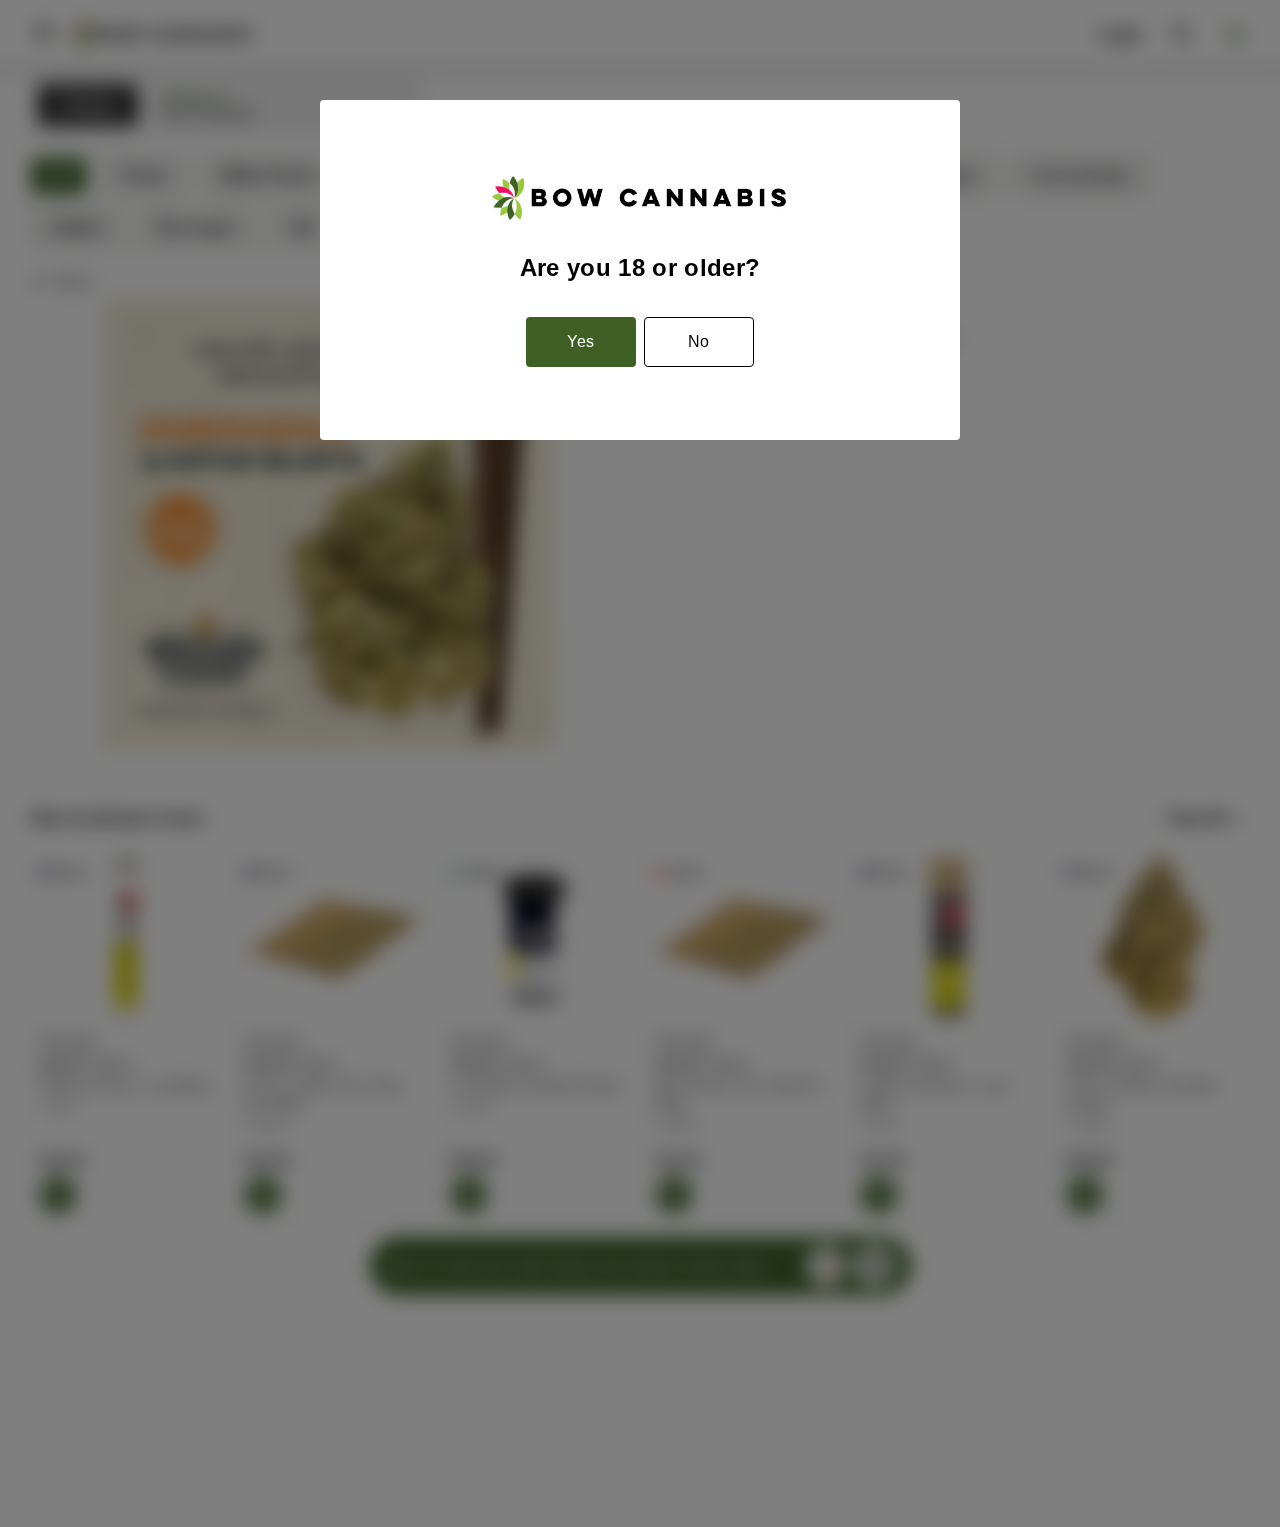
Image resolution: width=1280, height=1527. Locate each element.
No (698, 341)
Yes (580, 341)
